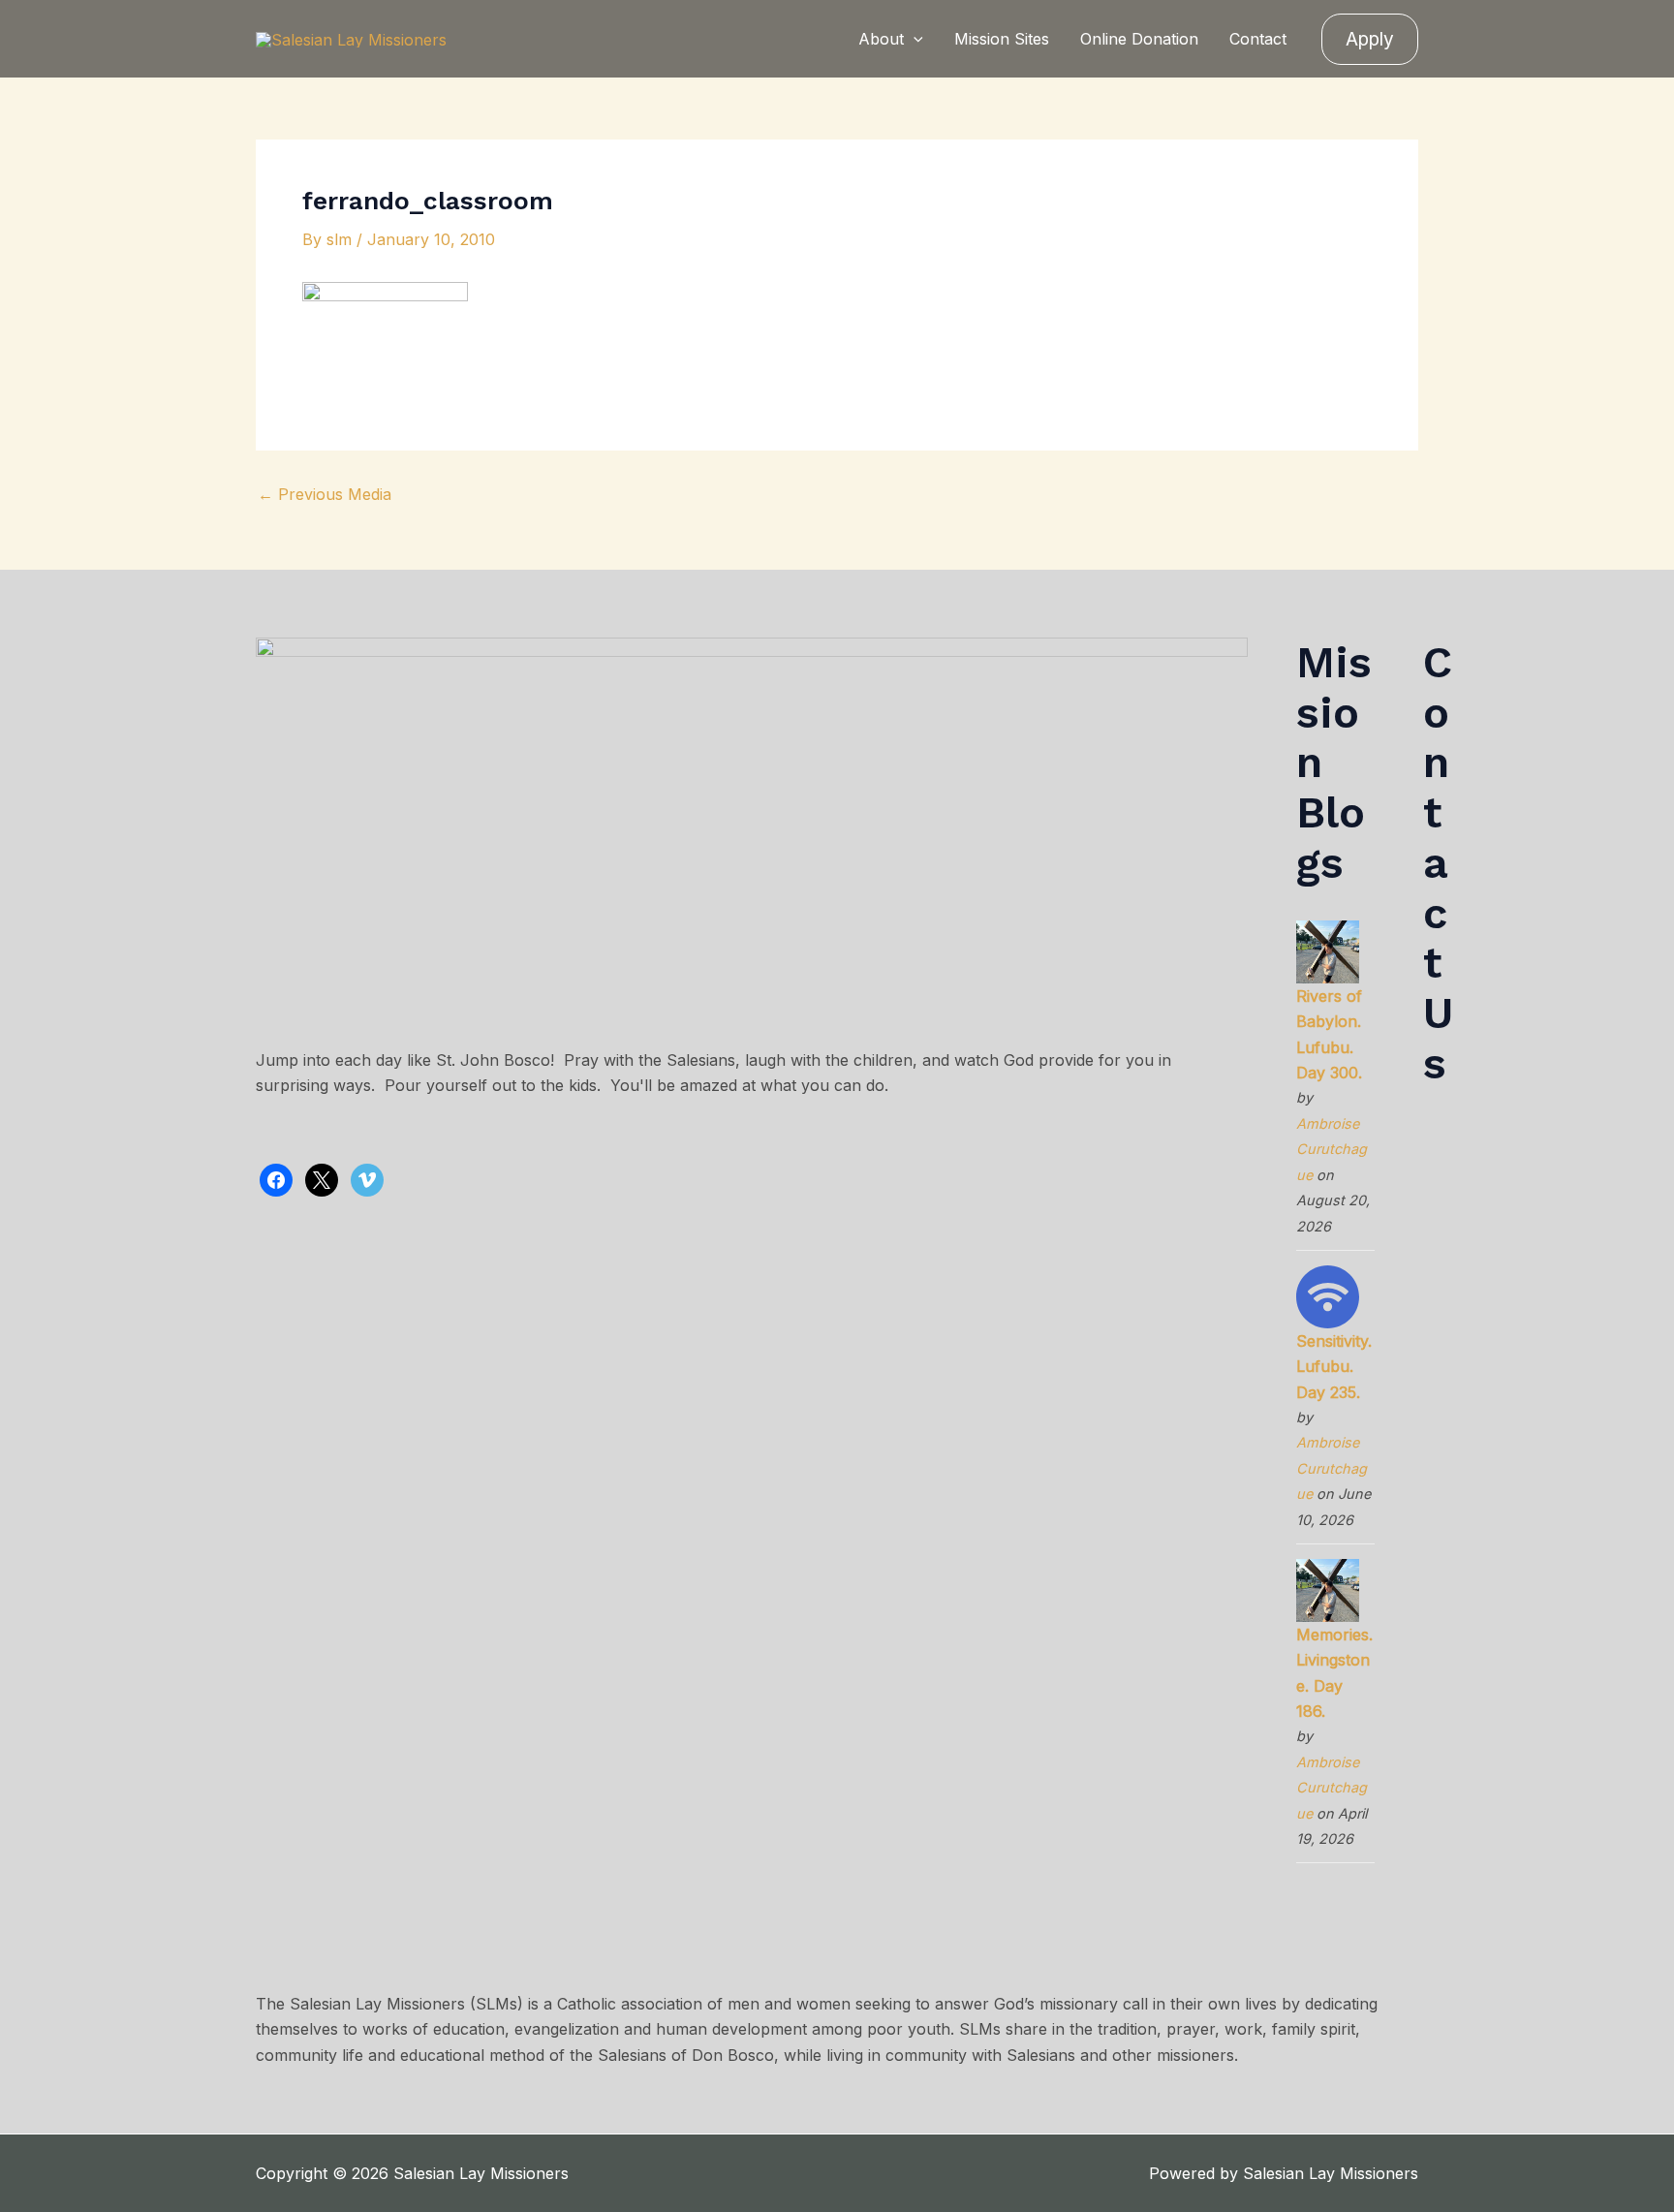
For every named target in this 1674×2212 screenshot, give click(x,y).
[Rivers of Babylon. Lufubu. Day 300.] (1328, 950)
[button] (914, 39)
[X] (322, 1178)
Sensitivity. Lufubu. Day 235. (1334, 1367)
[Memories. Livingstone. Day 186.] (1328, 1589)
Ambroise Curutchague (1332, 1149)
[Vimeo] (367, 1178)
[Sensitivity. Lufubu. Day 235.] (1328, 1295)
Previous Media (325, 494)
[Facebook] (276, 1178)
